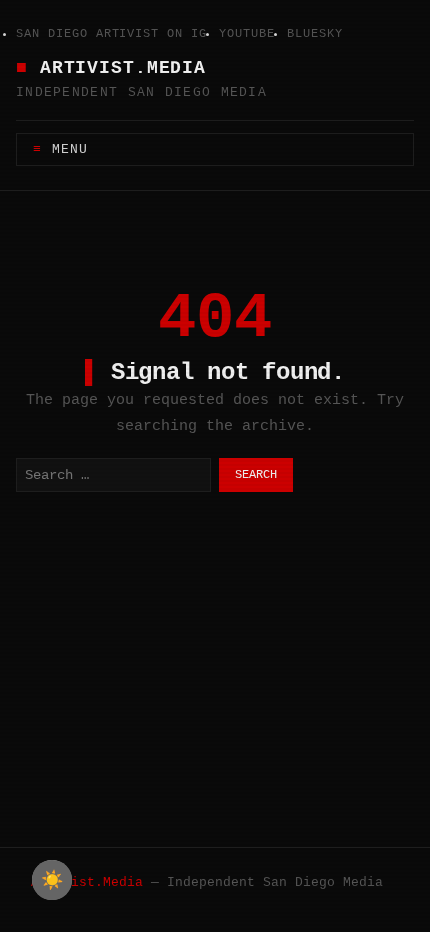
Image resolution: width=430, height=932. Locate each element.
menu (70, 149)
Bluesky (315, 34)
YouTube (247, 34)
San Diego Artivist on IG (111, 34)
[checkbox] (52, 880)
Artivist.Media (123, 68)
